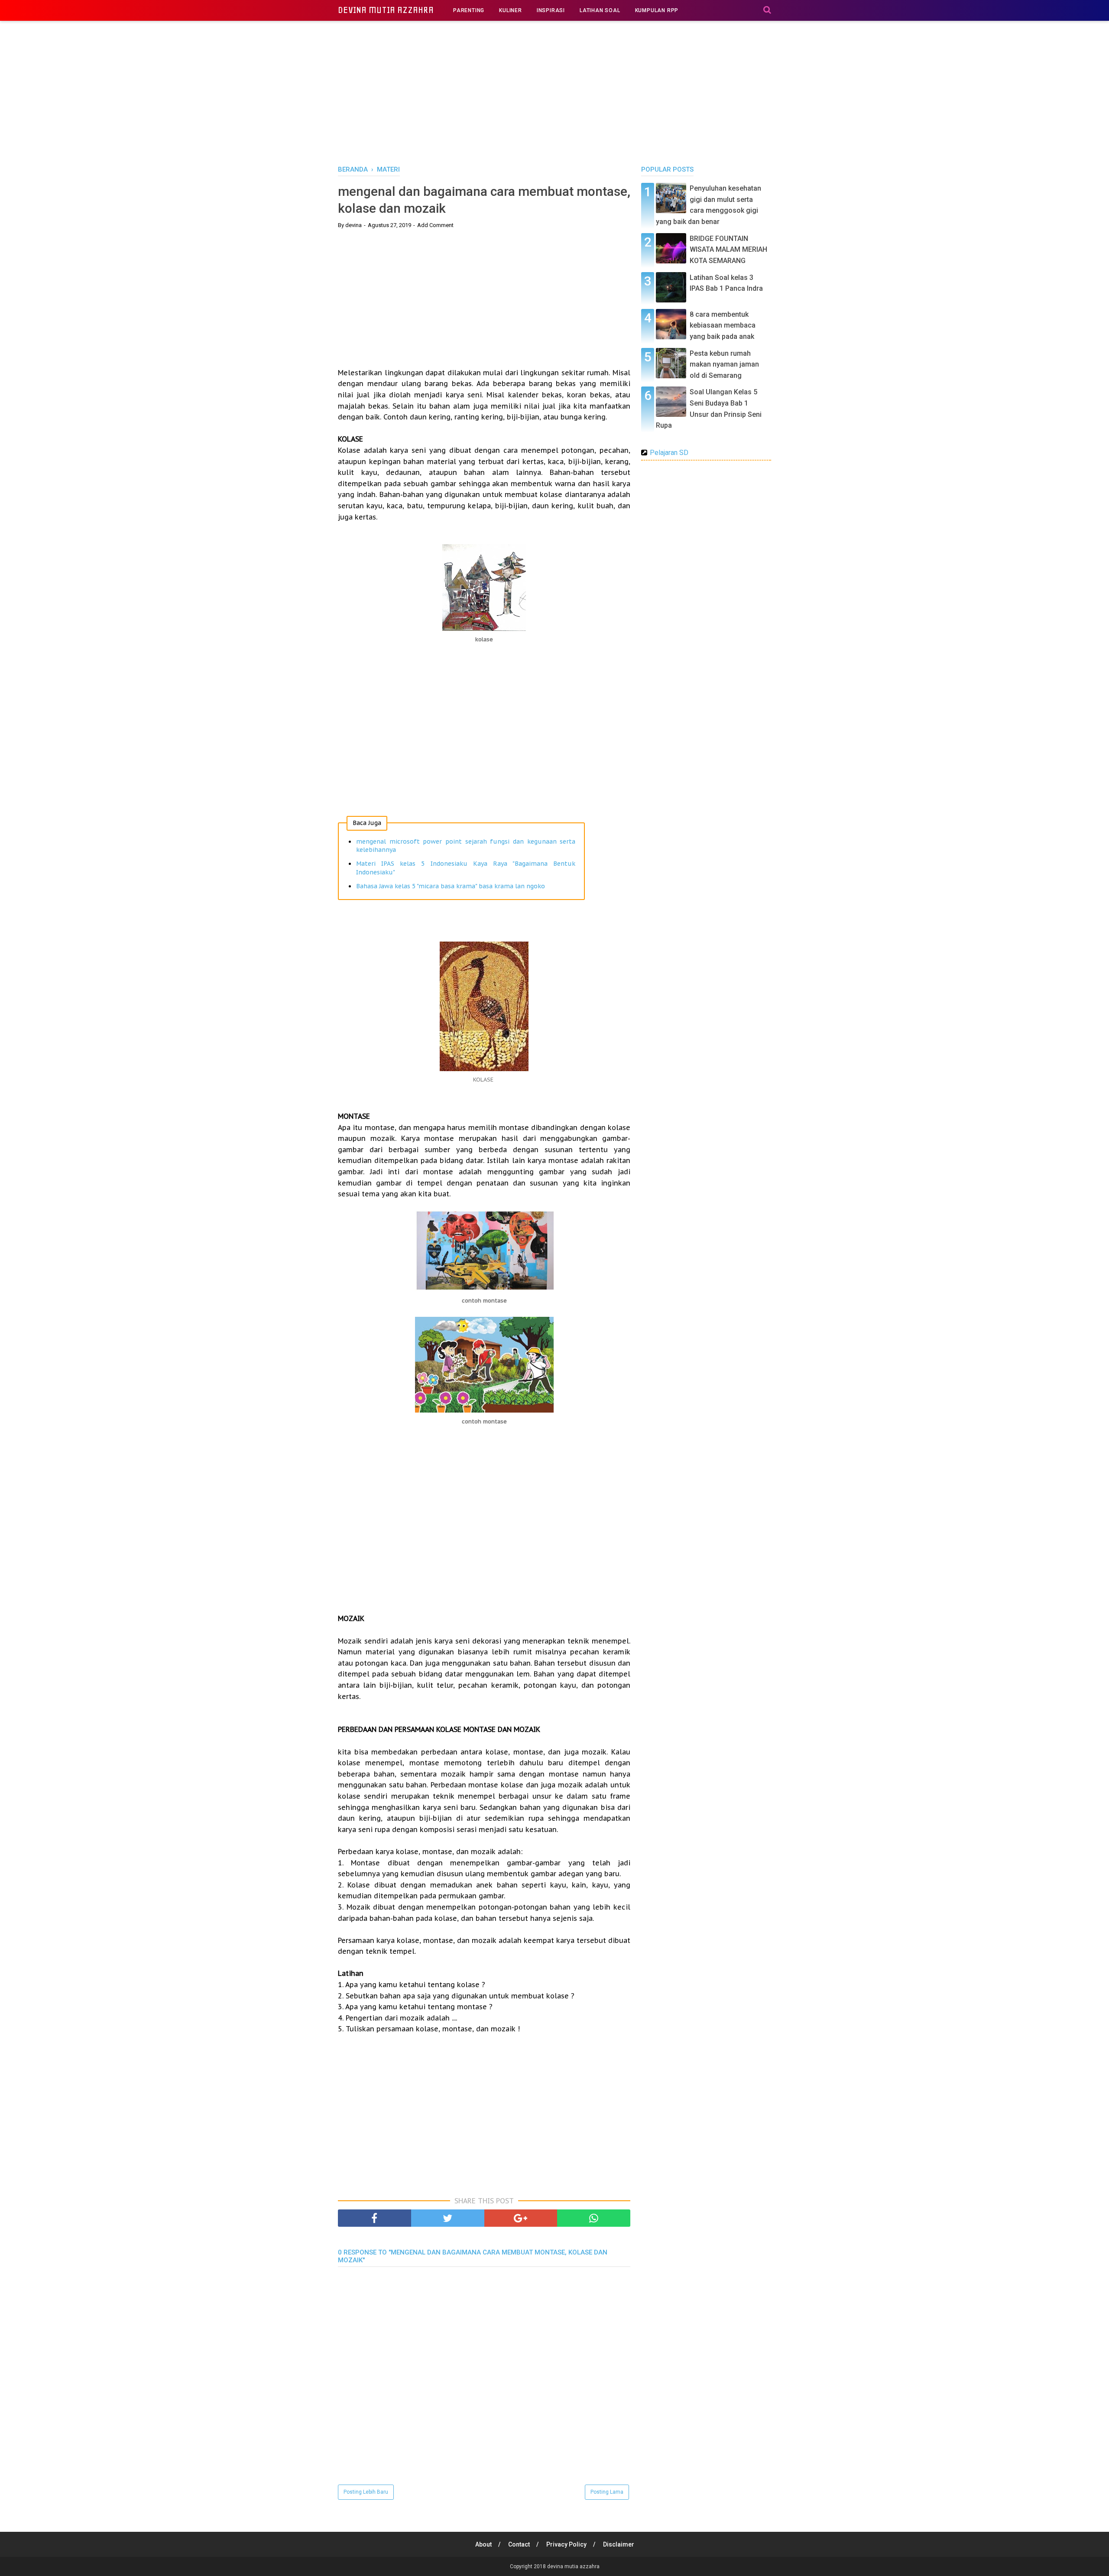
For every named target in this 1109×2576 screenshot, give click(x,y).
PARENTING (469, 10)
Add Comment (435, 225)
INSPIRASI (551, 10)
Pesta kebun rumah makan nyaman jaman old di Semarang (724, 364)
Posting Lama (607, 2492)
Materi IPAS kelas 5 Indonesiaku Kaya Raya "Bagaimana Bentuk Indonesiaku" (466, 868)
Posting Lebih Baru (366, 2492)
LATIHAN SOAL (600, 10)
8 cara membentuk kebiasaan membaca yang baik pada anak (723, 325)
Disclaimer (619, 2544)
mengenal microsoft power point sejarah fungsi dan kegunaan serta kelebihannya (466, 846)
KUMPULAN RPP (657, 10)
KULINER (511, 10)
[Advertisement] (554, 91)
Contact (519, 2544)
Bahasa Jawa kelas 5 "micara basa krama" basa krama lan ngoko (451, 886)
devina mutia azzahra (386, 10)
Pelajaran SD (669, 453)
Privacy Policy (566, 2544)
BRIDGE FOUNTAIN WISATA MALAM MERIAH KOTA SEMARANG (728, 250)
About (483, 2544)
